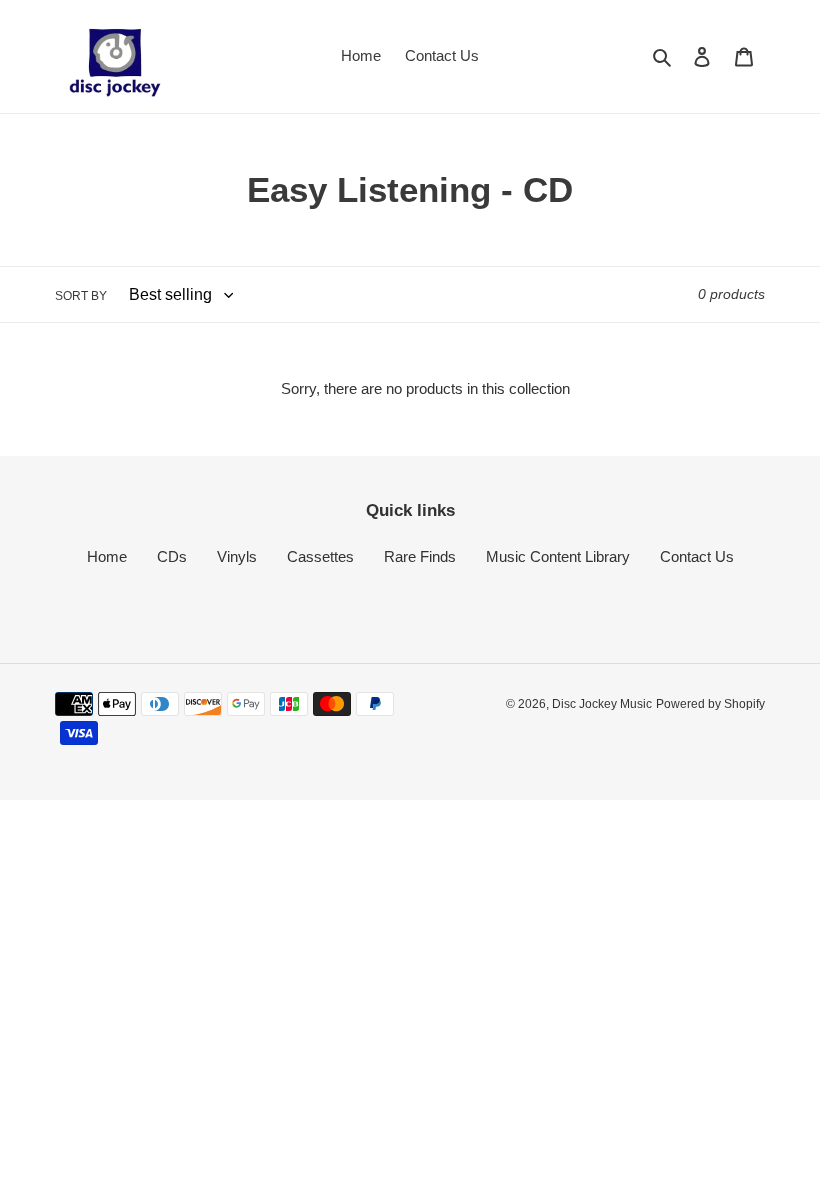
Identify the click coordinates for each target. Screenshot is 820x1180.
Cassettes (320, 556)
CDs (172, 556)
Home (107, 556)
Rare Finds (420, 556)
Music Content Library (558, 556)
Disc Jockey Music (602, 704)
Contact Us (697, 556)
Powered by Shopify (710, 704)
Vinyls (237, 556)
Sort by (81, 296)
